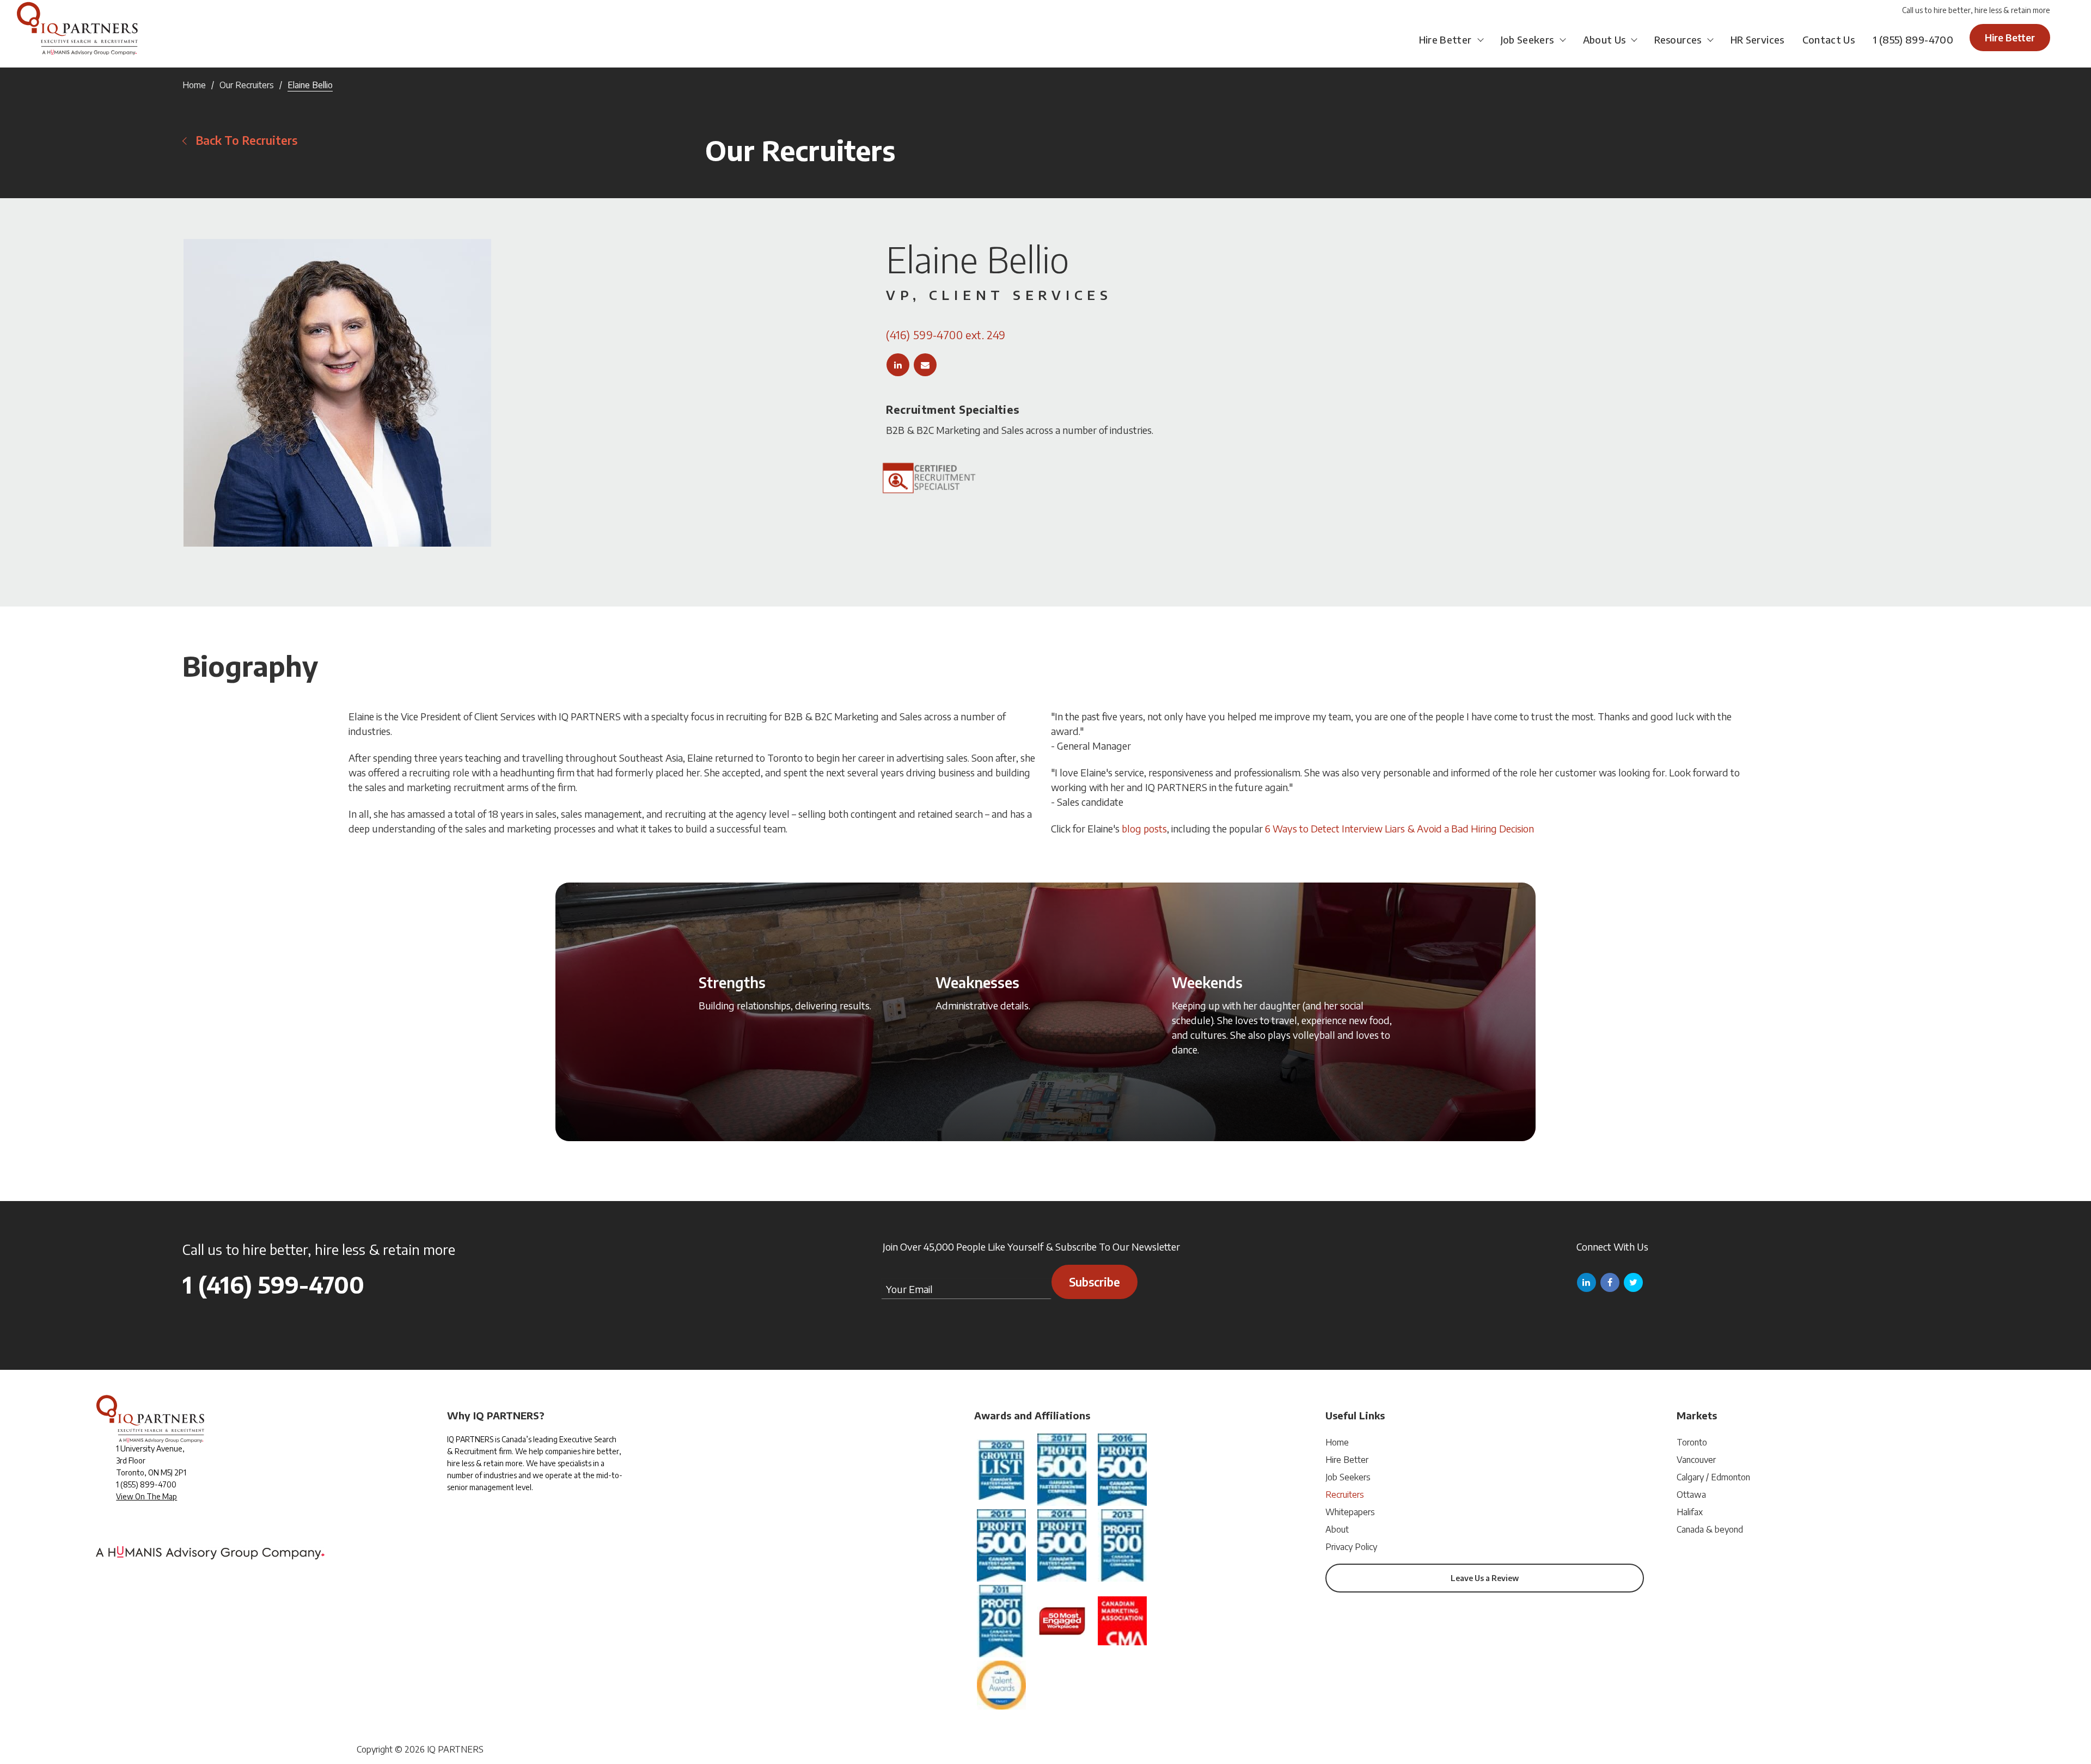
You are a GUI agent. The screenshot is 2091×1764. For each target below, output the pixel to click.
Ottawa (1691, 1494)
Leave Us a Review (1485, 1578)
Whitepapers (1350, 1512)
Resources (1678, 39)
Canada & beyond (1710, 1529)
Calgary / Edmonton (1713, 1477)
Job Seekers (1527, 39)
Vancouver (1696, 1460)
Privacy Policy (1351, 1547)
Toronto (1692, 1442)
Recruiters (1345, 1494)
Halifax (1690, 1512)
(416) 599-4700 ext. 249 (946, 335)
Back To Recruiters (246, 140)
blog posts (1144, 828)
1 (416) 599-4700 (273, 1284)
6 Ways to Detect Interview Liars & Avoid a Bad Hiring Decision (1399, 828)
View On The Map (146, 1496)
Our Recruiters (247, 85)
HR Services (1757, 39)
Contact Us (1829, 39)
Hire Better (1445, 39)
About (1337, 1529)
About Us (1604, 39)
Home (194, 85)
